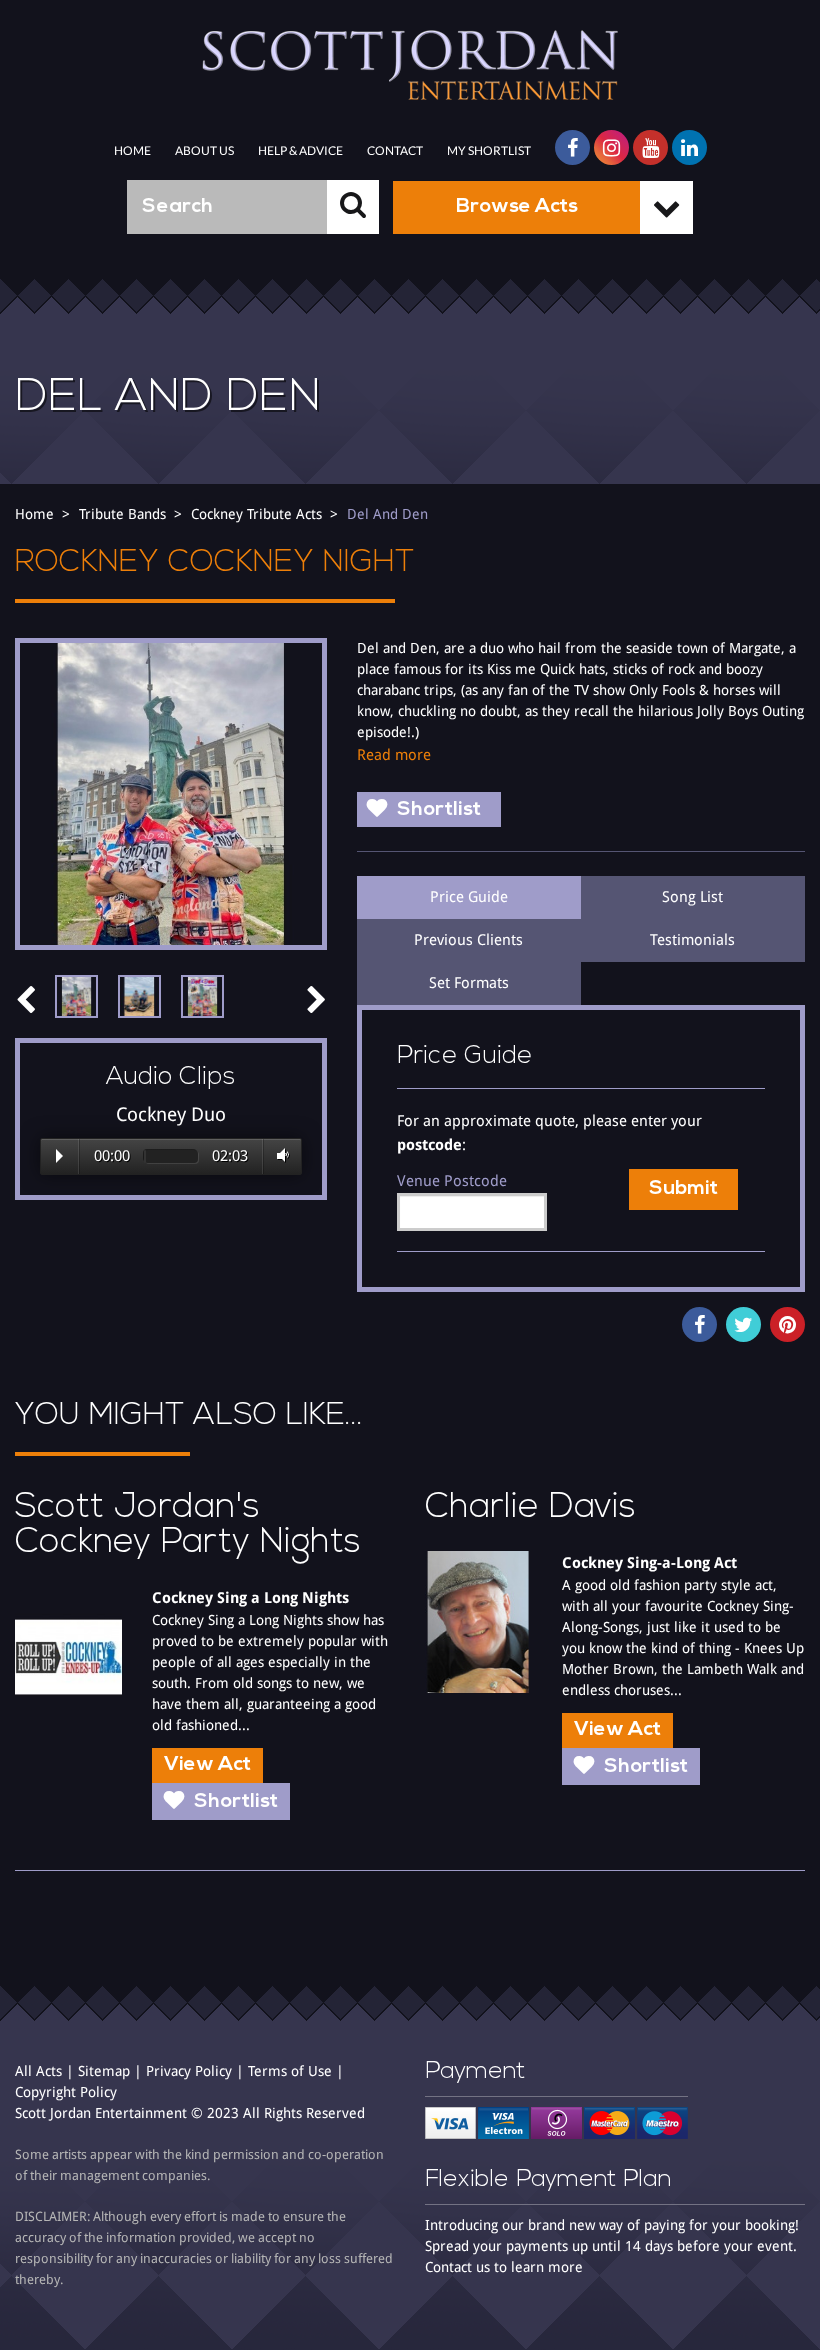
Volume (279, 1156)
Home (132, 150)
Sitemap (104, 2071)
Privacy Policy (189, 2071)
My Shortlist (489, 150)
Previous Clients (468, 940)
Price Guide (469, 897)
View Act (207, 1765)
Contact (395, 150)
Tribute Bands (122, 514)
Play (59, 1156)
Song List (692, 897)
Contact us (457, 2267)
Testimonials (692, 940)
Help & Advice (300, 150)
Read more (394, 755)
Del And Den (387, 514)
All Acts (38, 2071)
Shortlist (439, 810)
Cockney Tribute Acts (256, 514)
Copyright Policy (66, 2092)
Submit (683, 1189)
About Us (204, 150)
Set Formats (469, 983)
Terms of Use (290, 2071)
